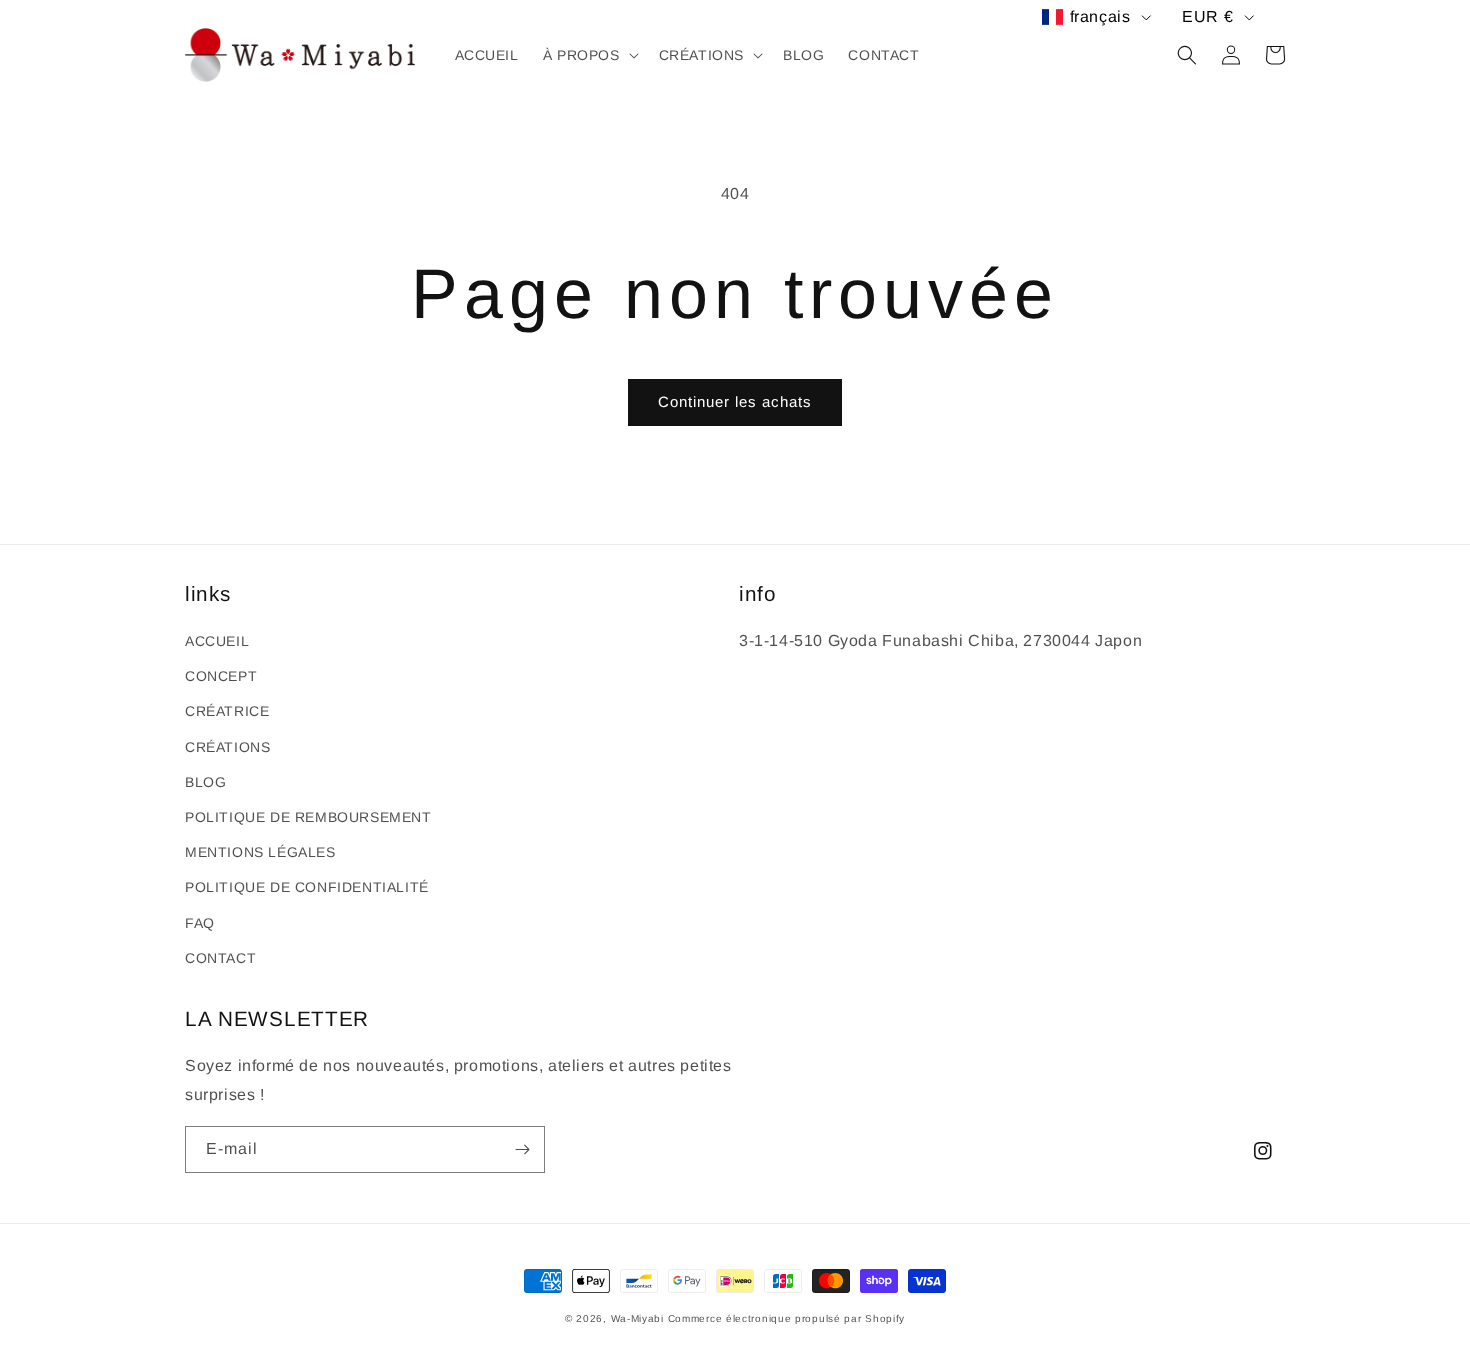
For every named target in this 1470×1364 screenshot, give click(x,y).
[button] (589, 55)
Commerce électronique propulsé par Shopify (786, 1318)
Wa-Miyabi (637, 1318)
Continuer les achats (735, 401)
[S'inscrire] (522, 1149)
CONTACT (220, 958)
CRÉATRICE (227, 711)
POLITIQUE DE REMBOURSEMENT (308, 817)
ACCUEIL (217, 641)
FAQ (200, 923)
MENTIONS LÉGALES (260, 852)
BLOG (205, 782)
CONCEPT (221, 676)
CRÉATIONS (227, 747)
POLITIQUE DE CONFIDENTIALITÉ (307, 887)
